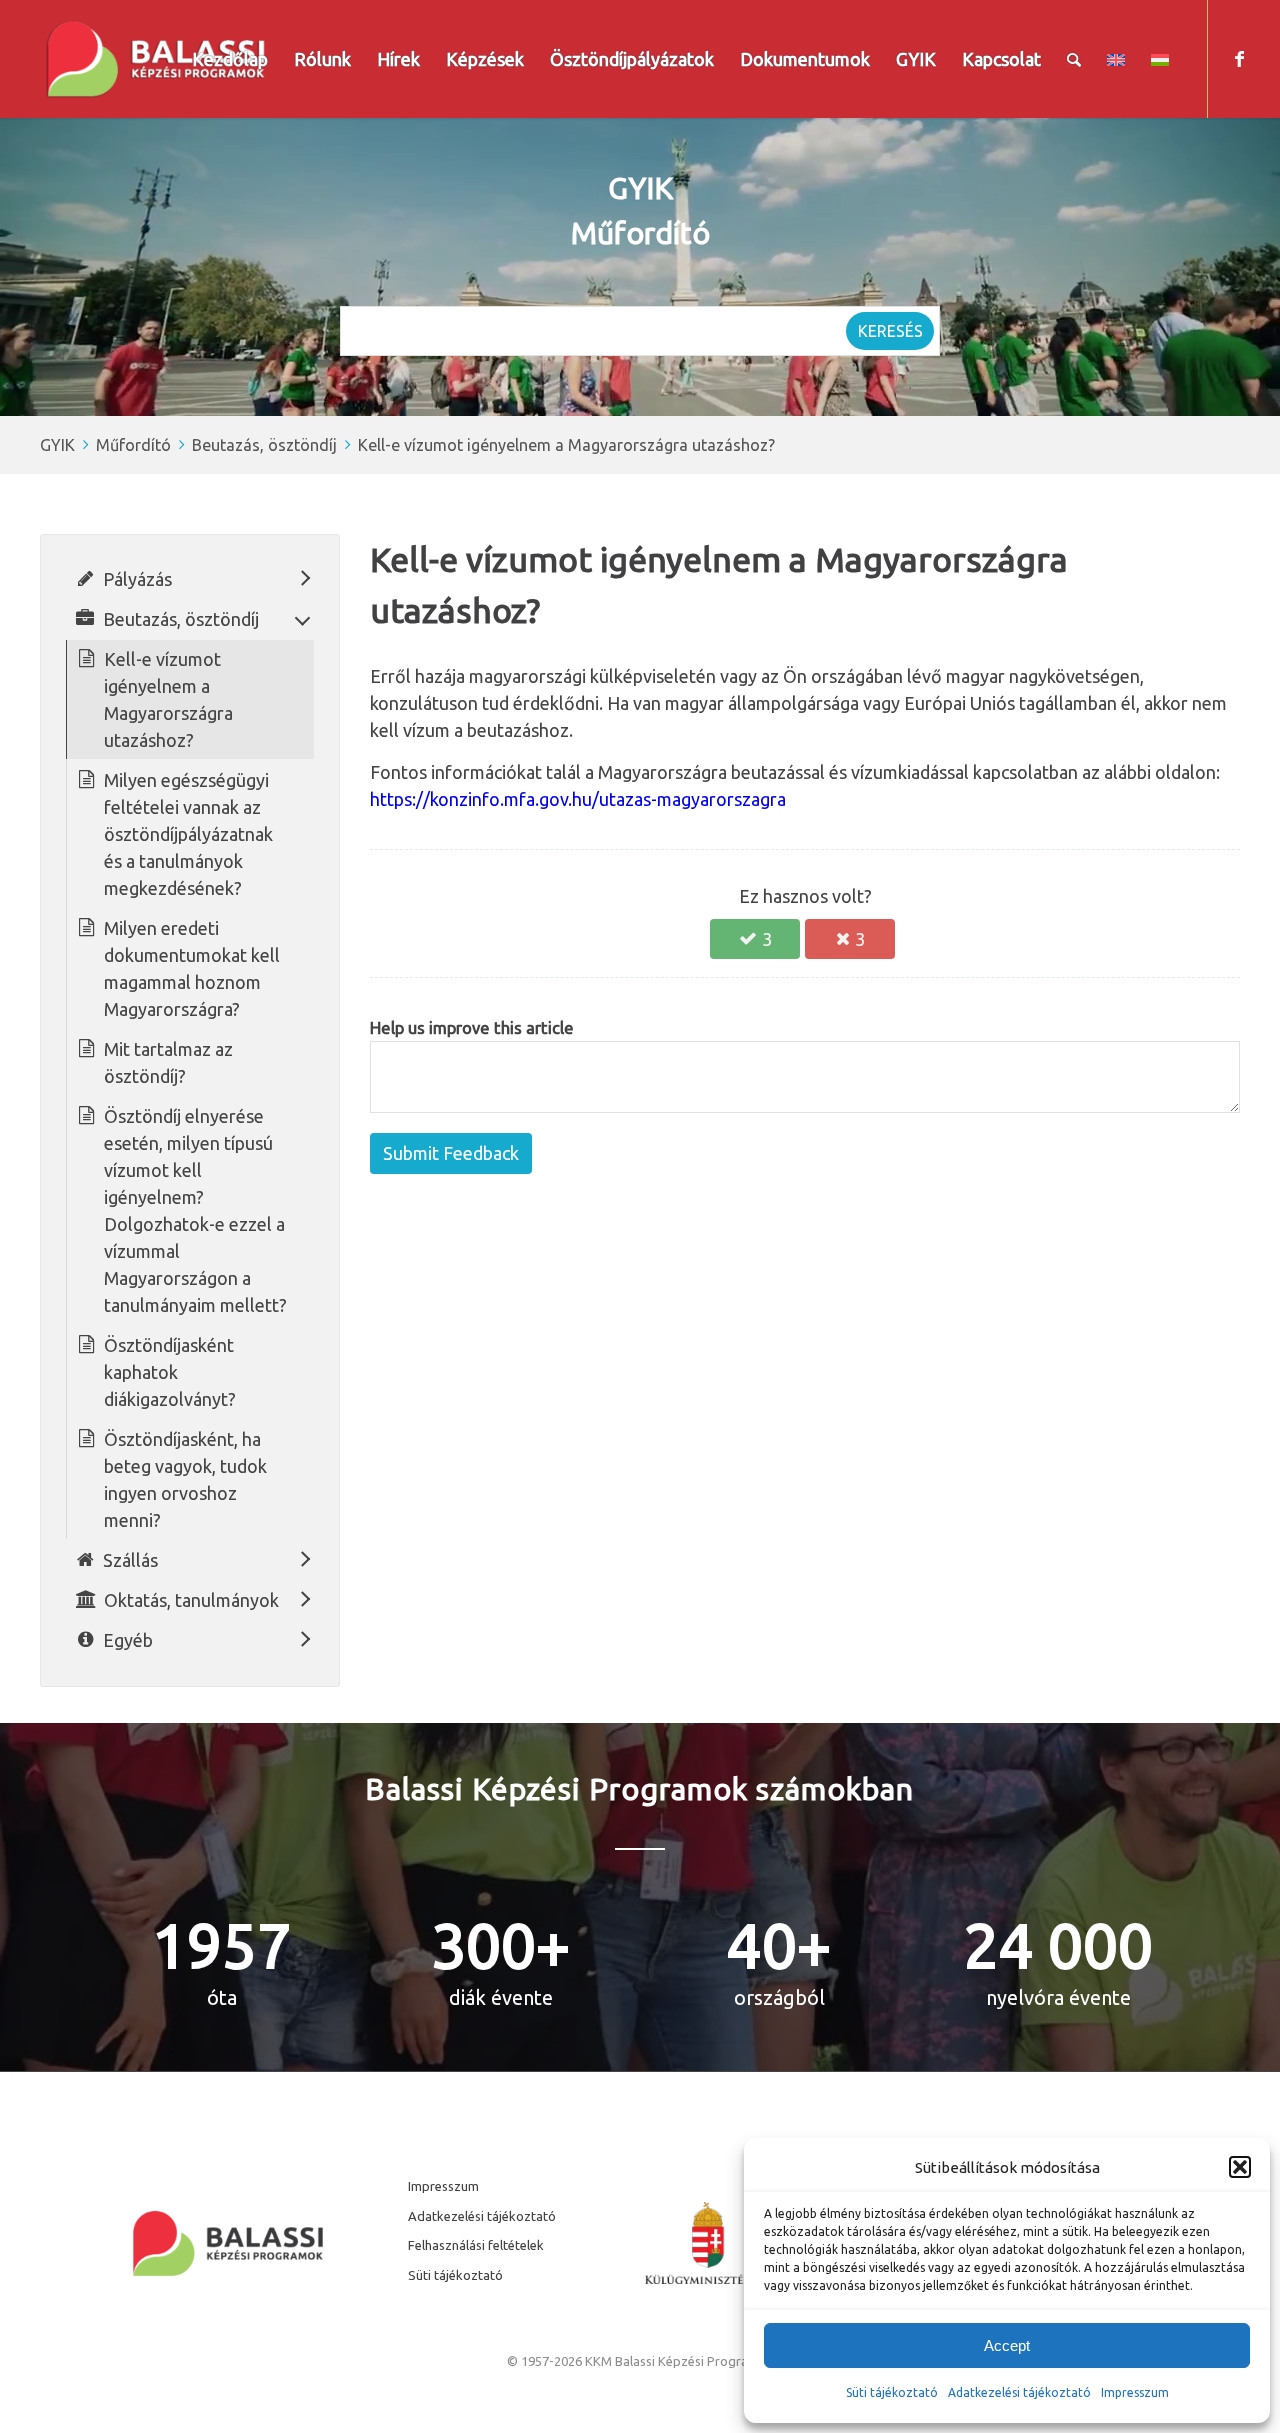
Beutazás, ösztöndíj (264, 445)
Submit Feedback (451, 1153)
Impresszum (443, 2186)
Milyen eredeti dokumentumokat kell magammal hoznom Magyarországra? (192, 968)
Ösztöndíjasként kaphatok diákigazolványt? (170, 1372)
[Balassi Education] (156, 59)
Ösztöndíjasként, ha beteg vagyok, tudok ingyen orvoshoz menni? (185, 1479)
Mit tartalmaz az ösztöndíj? (168, 1062)
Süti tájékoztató (892, 2392)
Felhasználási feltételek (476, 2245)
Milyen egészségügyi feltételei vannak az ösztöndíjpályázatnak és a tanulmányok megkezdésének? (188, 834)
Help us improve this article (472, 1028)
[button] (1240, 2167)
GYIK (57, 445)
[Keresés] (1074, 59)
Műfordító (133, 445)
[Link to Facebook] (1239, 58)
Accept (1007, 2345)
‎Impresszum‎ (1135, 2392)
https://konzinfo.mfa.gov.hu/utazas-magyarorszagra (578, 799)
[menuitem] (230, 59)
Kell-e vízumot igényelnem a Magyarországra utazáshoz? (566, 445)
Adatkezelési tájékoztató (1019, 2392)
